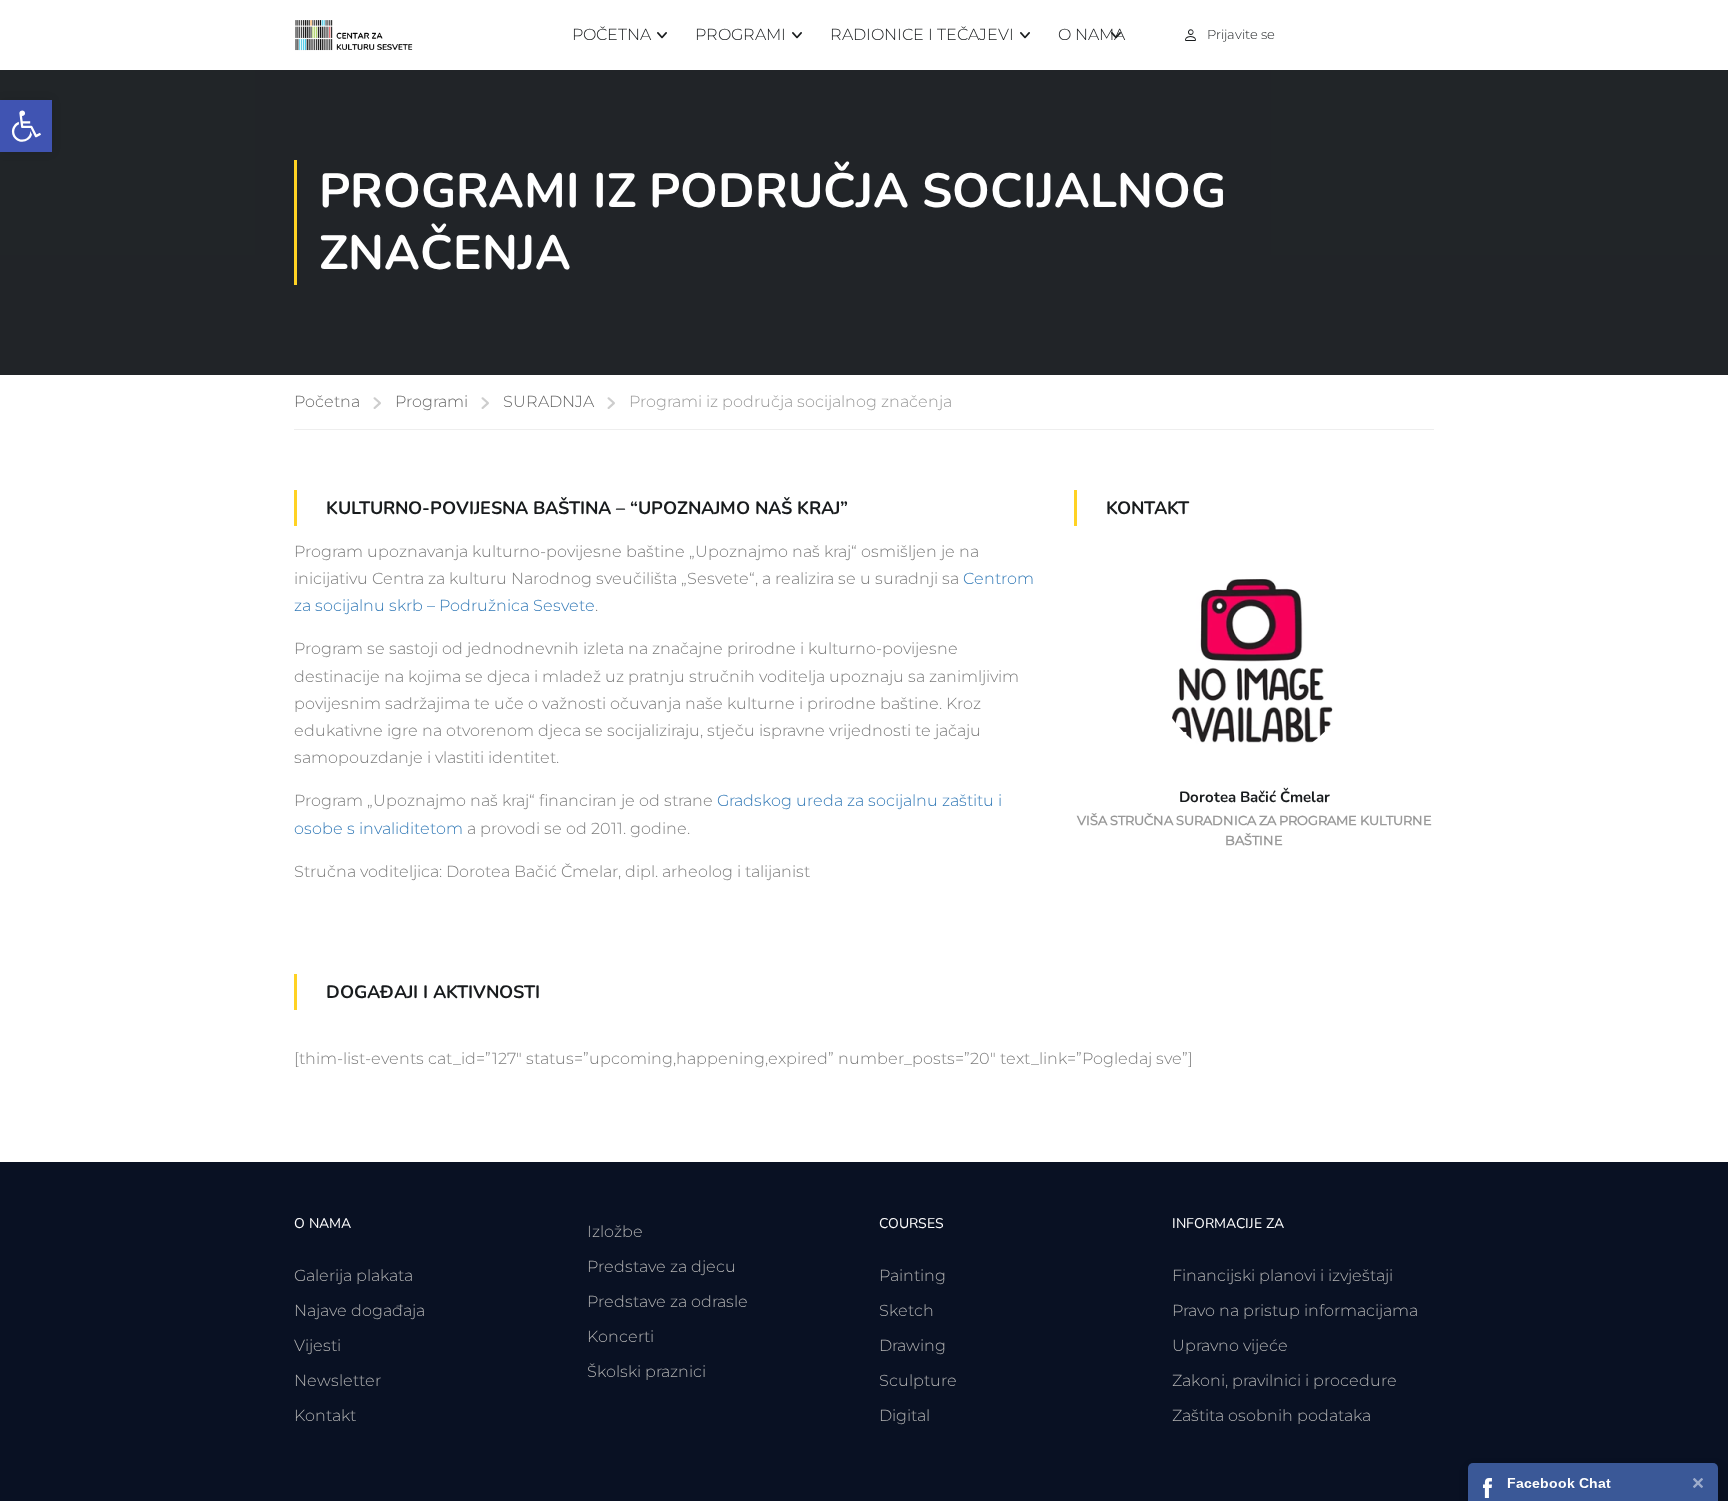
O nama (1091, 34)
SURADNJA (548, 401)
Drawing (912, 1345)
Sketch (906, 1310)
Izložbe (615, 1231)
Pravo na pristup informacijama (1295, 1310)
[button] (26, 126)
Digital (904, 1415)
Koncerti (620, 1336)
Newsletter (337, 1380)
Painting (912, 1275)
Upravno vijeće (1230, 1345)
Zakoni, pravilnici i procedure (1284, 1380)
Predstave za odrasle (667, 1301)
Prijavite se (1241, 34)
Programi (740, 34)
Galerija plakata (353, 1275)
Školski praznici (646, 1371)
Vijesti (317, 1345)
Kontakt (325, 1415)
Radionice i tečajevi (922, 34)
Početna (611, 34)
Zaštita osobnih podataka (1271, 1415)
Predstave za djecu (661, 1266)
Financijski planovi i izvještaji (1282, 1275)
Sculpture (918, 1380)
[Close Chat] (1698, 1481)
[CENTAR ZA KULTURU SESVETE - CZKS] (364, 35)
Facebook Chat (1559, 1483)
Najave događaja (359, 1310)
